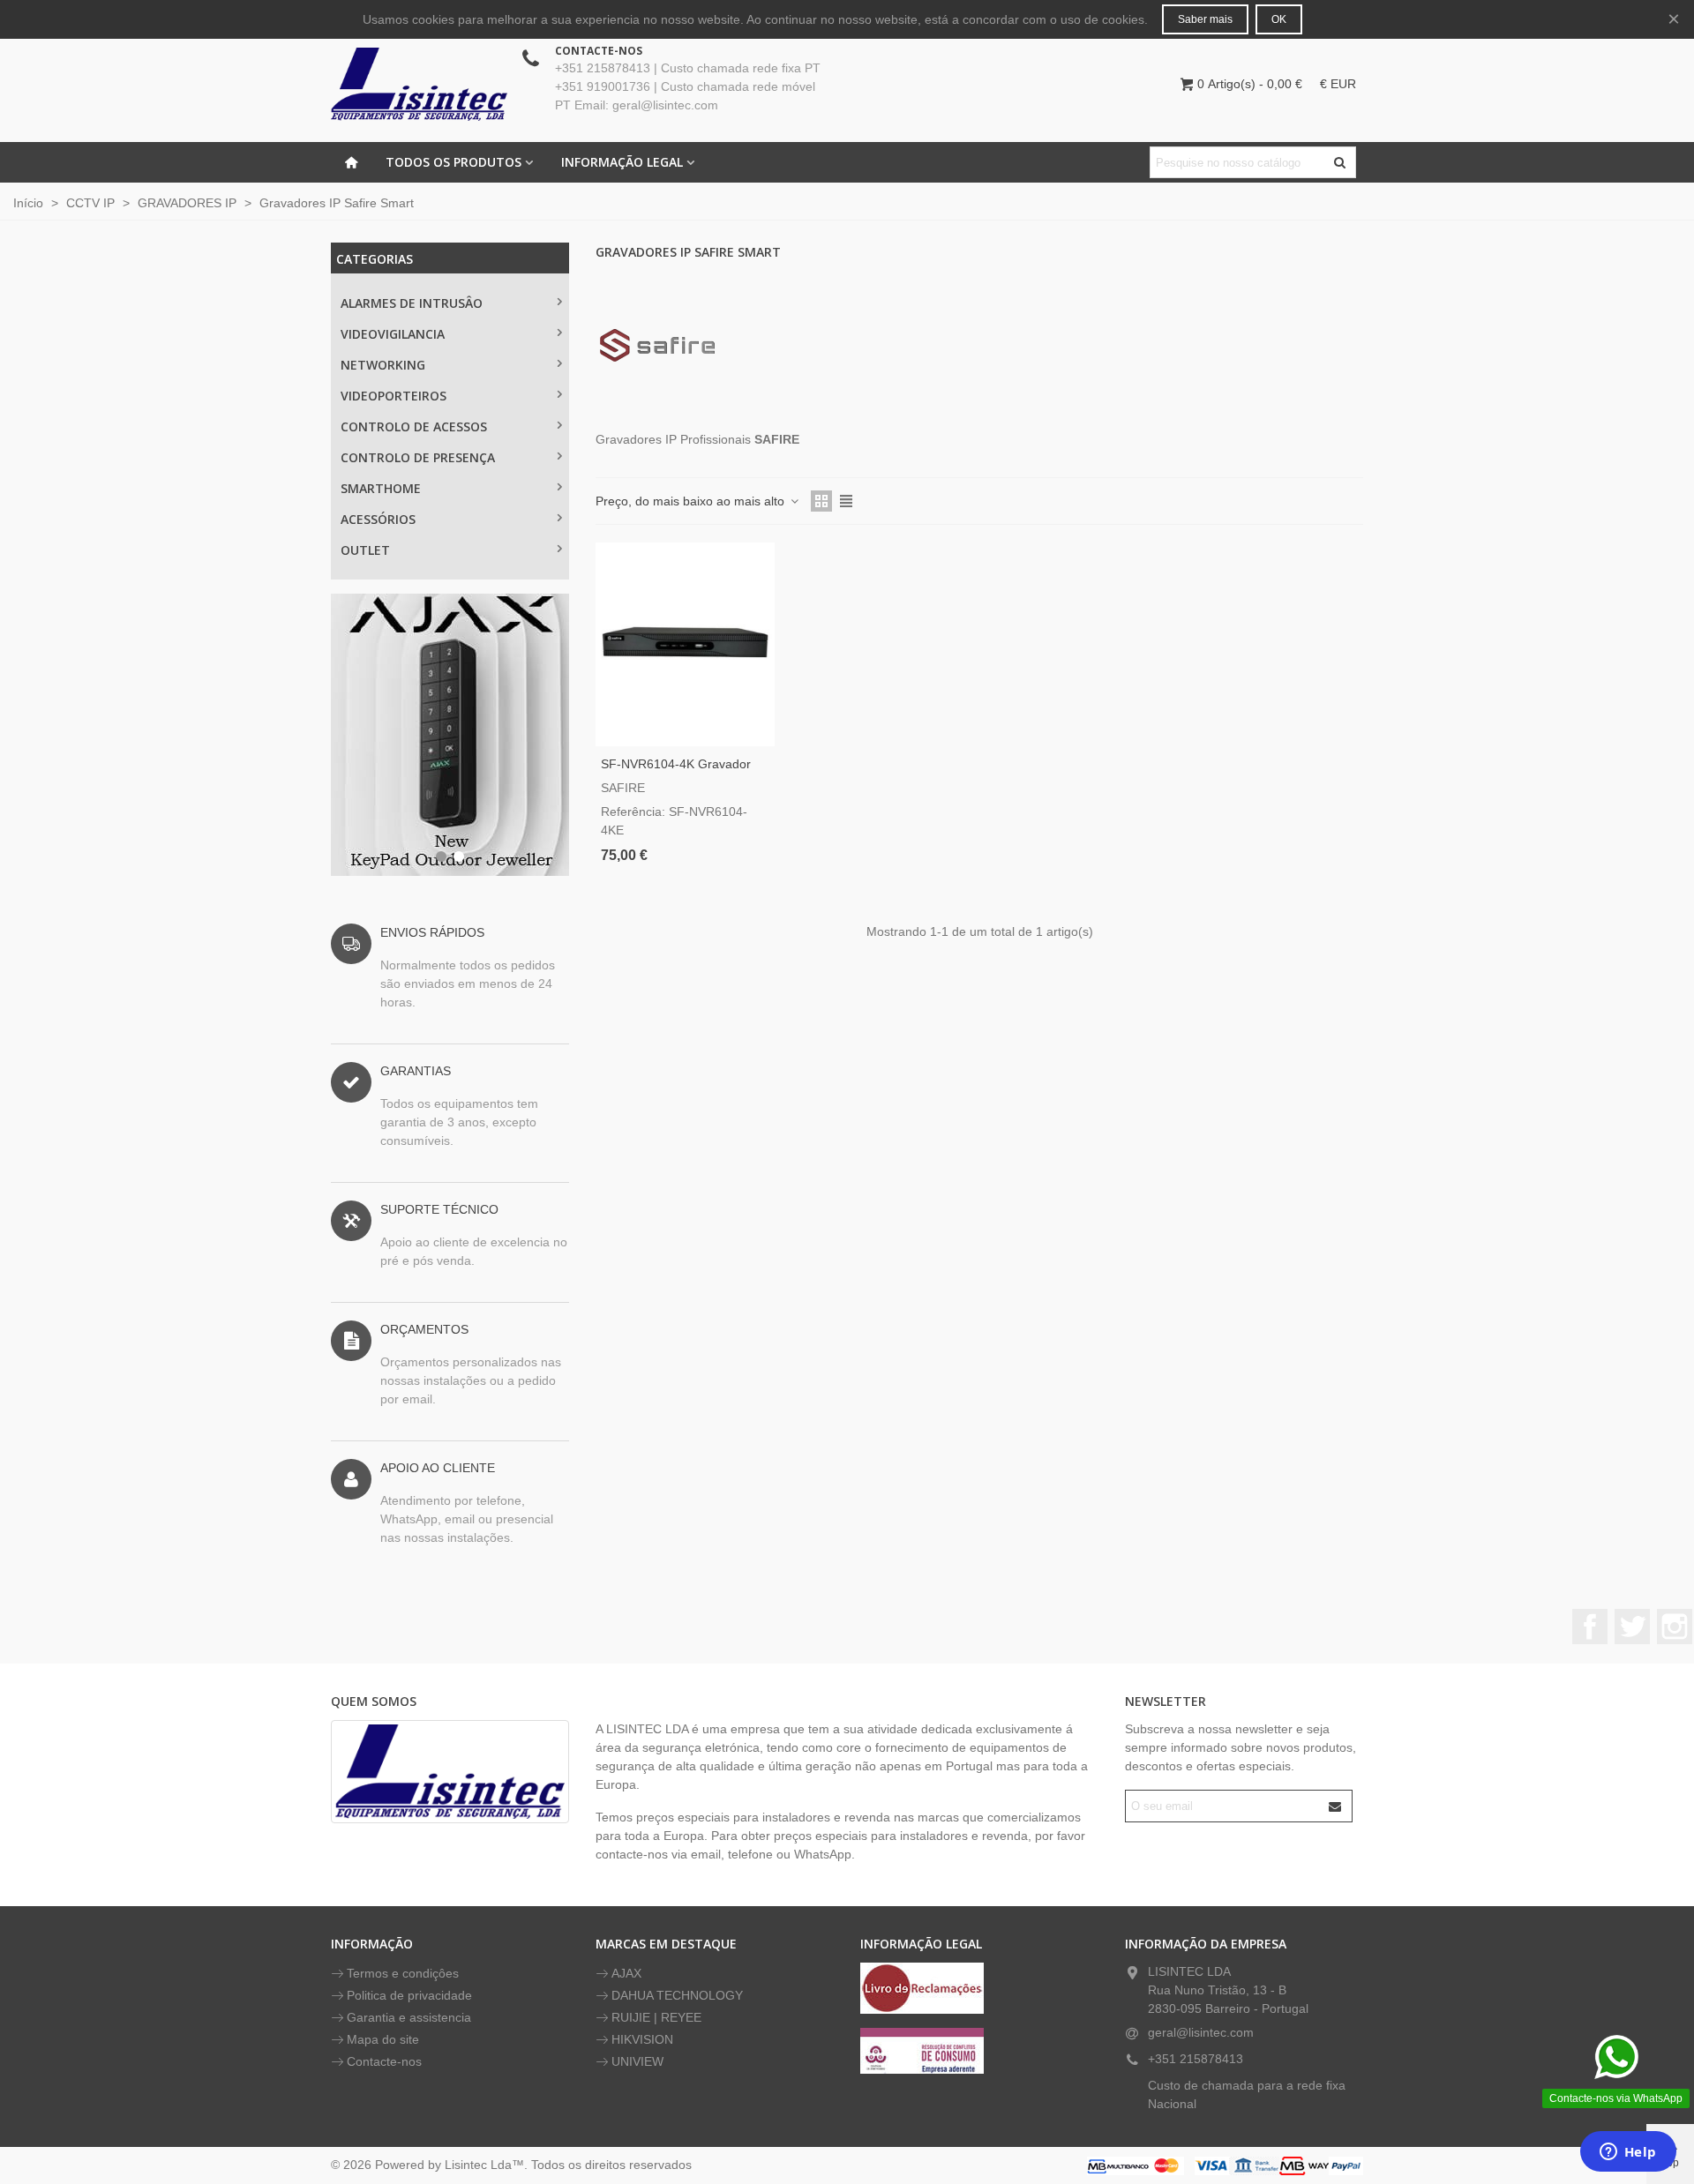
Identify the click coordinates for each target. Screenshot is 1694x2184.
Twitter (1632, 1627)
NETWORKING (383, 365)
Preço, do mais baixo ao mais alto (692, 501)
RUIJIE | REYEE (656, 2017)
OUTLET (365, 550)
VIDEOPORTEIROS (394, 396)
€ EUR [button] (1338, 84)
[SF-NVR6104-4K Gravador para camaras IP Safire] (685, 644)
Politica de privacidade (409, 1995)
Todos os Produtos (453, 162)
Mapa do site (383, 2039)
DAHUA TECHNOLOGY (677, 1995)
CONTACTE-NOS (599, 51)
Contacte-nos (384, 2061)
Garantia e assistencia (409, 2017)
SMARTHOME (381, 488)
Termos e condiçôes (403, 1973)
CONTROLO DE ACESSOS (414, 426)
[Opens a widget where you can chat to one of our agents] (1628, 2153)
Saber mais (1205, 19)
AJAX (626, 1973)
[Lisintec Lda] (419, 84)
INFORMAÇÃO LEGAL (622, 162)
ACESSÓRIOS (378, 519)
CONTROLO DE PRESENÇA (418, 457)
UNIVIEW (637, 2061)
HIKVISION (642, 2039)
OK (1279, 19)
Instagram (1675, 1627)
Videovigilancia (393, 334)
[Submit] (1336, 1806)
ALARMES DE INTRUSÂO (412, 303)
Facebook (1590, 1627)
